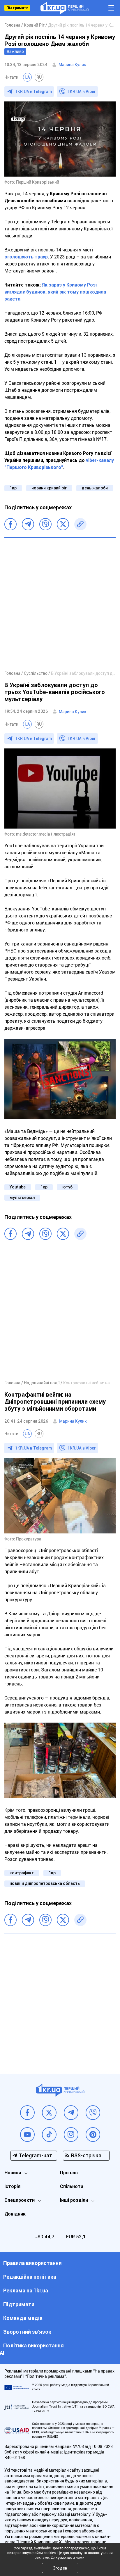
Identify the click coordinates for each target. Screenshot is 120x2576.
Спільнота (72, 2186)
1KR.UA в (33, 92)
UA (27, 77)
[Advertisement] (60, 604)
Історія (12, 2186)
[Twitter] (63, 524)
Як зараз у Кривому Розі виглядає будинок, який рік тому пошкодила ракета (55, 292)
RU (39, 77)
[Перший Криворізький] (65, 8)
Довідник (15, 2214)
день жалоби (95, 488)
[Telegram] (28, 524)
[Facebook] (10, 524)
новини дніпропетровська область (45, 1883)
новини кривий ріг (49, 488)
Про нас (69, 2173)
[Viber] (45, 524)
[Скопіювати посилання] (80, 524)
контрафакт (22, 1873)
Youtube (18, 1187)
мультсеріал (22, 1198)
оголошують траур (26, 257)
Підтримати (17, 8)
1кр (13, 488)
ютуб (67, 1187)
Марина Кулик (72, 65)
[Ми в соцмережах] (27, 2113)
